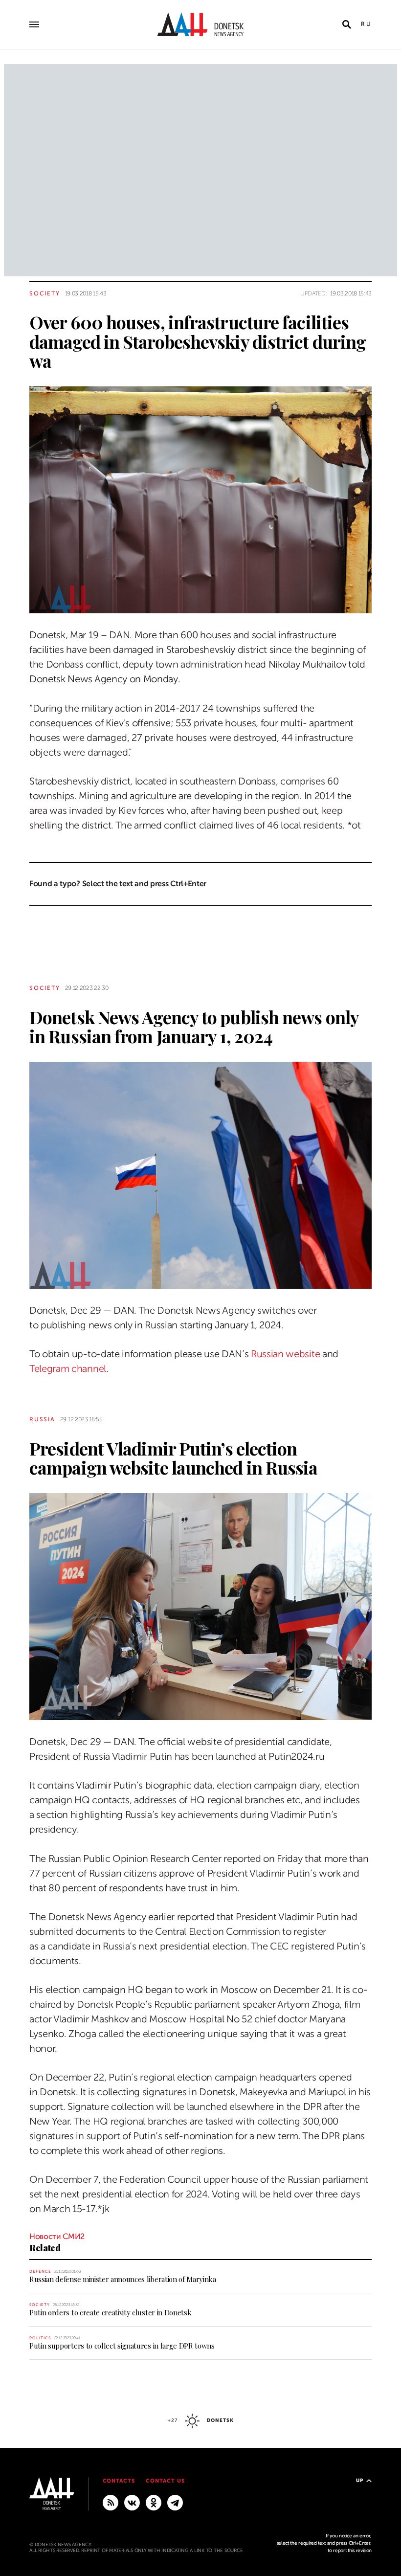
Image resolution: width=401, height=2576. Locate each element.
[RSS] (111, 2502)
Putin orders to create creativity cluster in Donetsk (110, 2312)
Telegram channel (68, 1369)
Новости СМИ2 (57, 2237)
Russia (42, 1419)
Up (360, 2480)
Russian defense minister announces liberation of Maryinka (123, 2279)
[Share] (12, 592)
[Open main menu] (34, 24)
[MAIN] (175, 2502)
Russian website (285, 1354)
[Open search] (347, 24)
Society (45, 293)
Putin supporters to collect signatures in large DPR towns (122, 2346)
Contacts (119, 2481)
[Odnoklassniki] (154, 2502)
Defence (40, 2272)
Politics (40, 2338)
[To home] (200, 24)
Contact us (165, 2481)
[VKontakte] (132, 2502)
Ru (366, 24)
